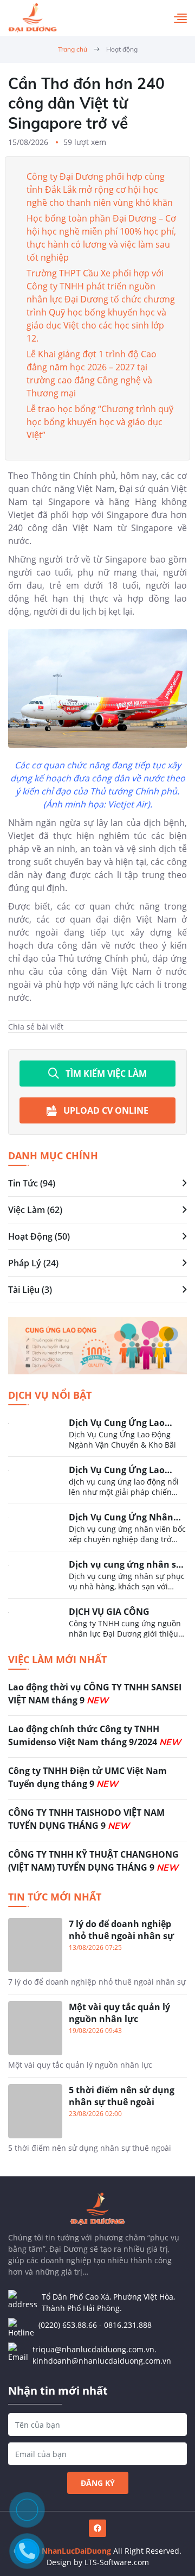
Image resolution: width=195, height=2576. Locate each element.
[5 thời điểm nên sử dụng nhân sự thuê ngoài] (97, 2119)
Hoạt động (122, 49)
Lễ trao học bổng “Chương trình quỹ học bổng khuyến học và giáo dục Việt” (100, 422)
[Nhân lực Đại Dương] (32, 18)
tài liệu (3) (30, 1290)
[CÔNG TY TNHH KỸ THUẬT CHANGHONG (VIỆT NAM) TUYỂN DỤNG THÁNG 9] (97, 1862)
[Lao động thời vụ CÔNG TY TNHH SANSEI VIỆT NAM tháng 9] (97, 1698)
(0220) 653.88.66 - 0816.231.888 (95, 2325)
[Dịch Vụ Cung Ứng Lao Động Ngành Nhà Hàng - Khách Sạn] (97, 1483)
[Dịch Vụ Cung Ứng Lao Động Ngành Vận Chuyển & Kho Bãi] (97, 1436)
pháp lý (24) (33, 1263)
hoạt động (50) (39, 1236)
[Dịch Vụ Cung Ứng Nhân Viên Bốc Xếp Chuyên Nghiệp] (97, 1531)
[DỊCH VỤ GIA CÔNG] (97, 1622)
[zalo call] (27, 2510)
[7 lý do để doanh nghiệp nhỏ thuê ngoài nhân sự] (97, 1956)
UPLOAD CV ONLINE (106, 1110)
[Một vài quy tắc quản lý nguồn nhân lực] (97, 2039)
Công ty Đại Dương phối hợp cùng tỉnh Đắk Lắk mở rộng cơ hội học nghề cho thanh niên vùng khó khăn (100, 190)
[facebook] (97, 2528)
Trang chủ (73, 49)
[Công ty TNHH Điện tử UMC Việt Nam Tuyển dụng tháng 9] (97, 1782)
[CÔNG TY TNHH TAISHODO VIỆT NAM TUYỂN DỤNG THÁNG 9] (97, 1823)
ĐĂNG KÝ (98, 2483)
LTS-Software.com (117, 2562)
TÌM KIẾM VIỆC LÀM (106, 1074)
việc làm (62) (35, 1210)
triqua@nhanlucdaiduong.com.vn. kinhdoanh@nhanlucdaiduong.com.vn (102, 2355)
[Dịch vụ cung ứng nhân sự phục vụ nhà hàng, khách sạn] (97, 1578)
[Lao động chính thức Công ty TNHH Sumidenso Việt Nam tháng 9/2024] (97, 1740)
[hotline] (27, 2551)
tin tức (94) (32, 1183)
